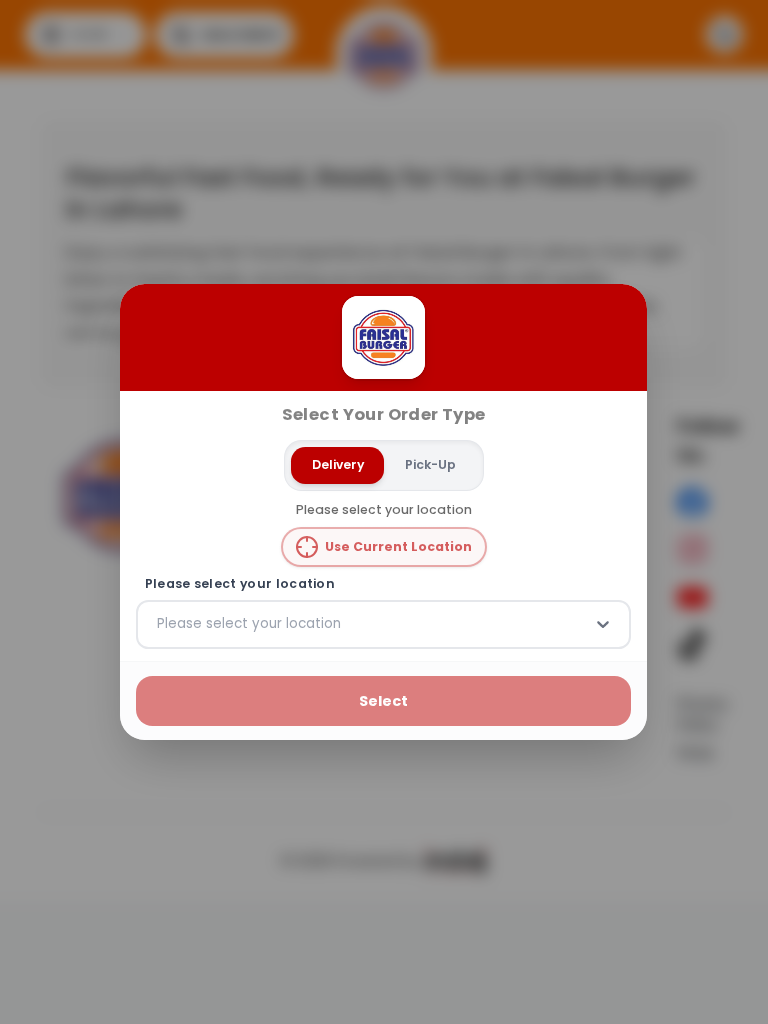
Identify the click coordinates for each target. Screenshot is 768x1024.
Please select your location (240, 584)
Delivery (338, 464)
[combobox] (159, 624)
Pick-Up (430, 464)
